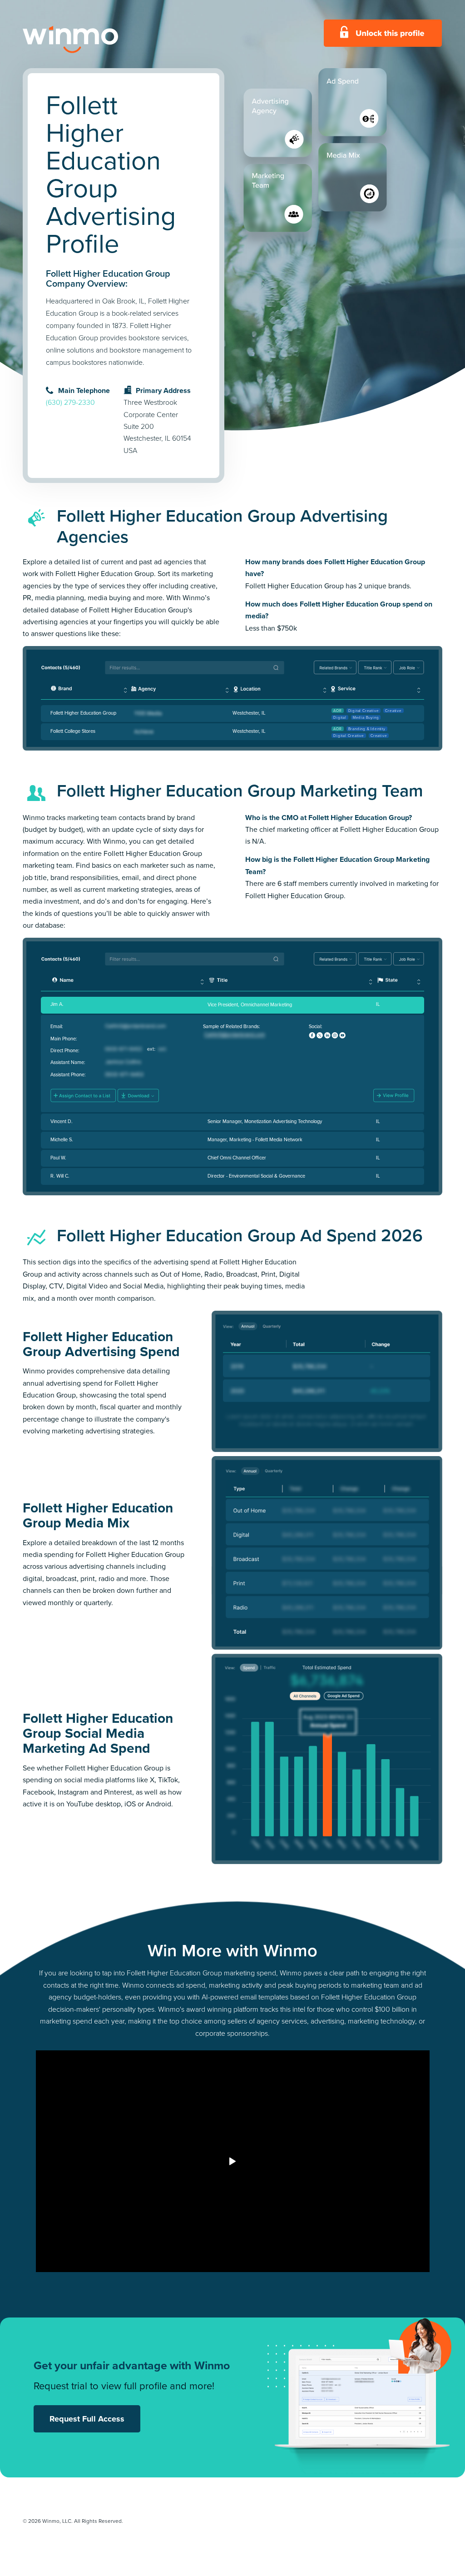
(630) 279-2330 (70, 402)
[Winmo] (91, 40)
